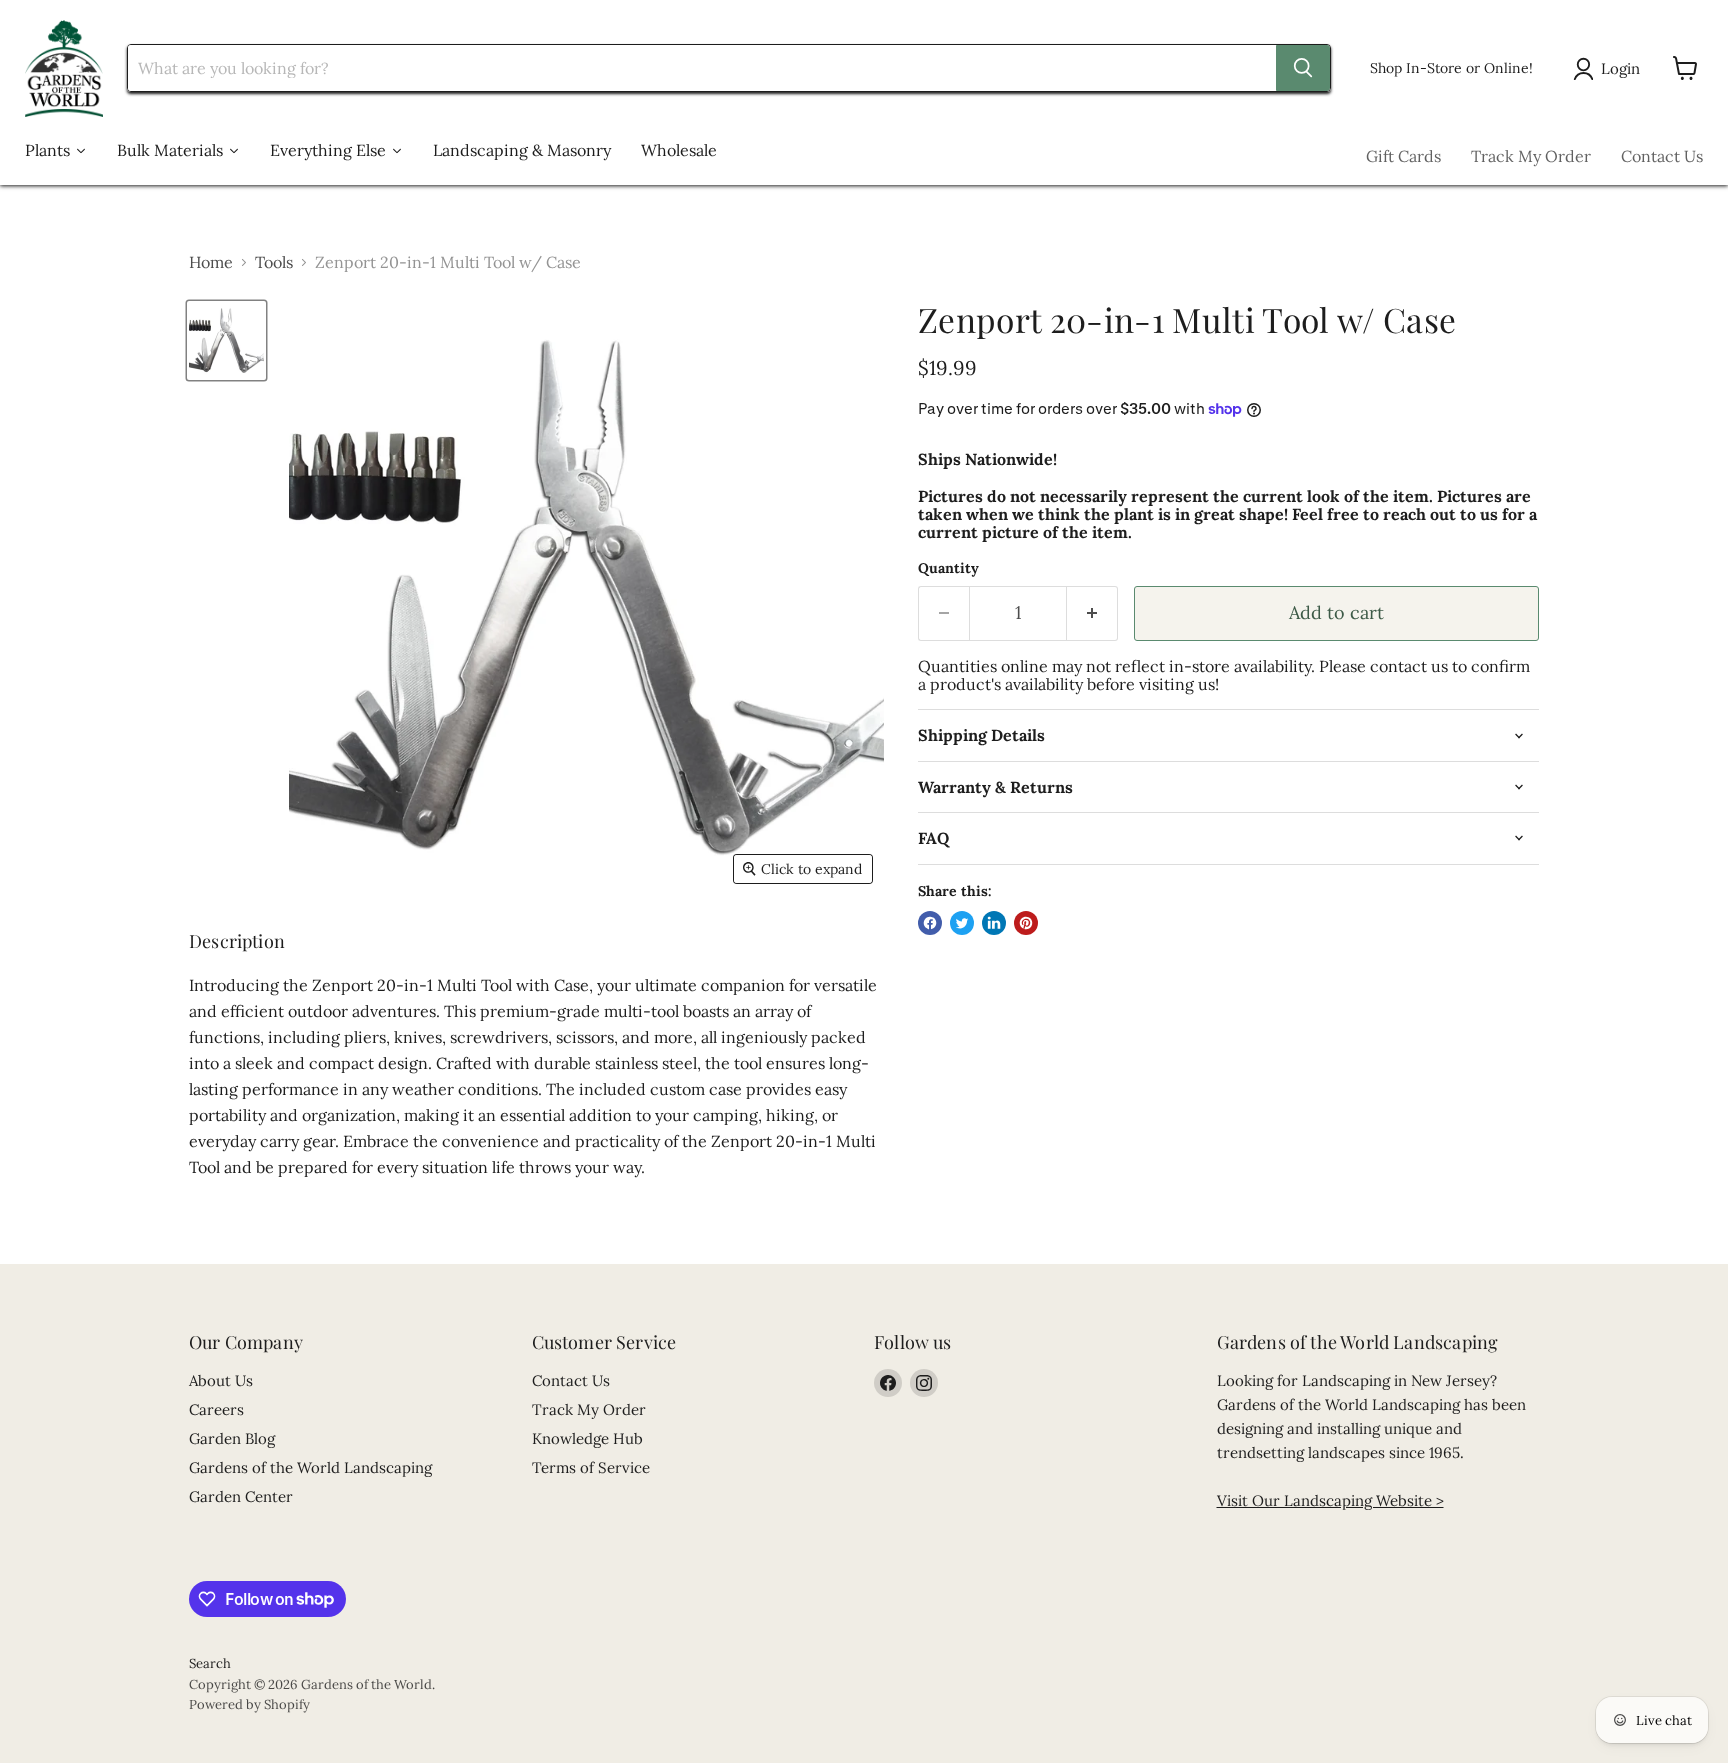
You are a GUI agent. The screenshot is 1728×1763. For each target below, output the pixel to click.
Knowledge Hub (587, 1438)
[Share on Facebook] (930, 923)
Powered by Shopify (249, 1704)
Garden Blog (232, 1438)
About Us (221, 1380)
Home (211, 262)
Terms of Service (591, 1467)
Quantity (948, 568)
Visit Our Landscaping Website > (1330, 1500)
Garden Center (241, 1496)
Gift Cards (1403, 156)
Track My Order (1531, 156)
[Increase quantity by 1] (1092, 613)
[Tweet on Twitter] (962, 923)
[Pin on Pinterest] (1026, 923)
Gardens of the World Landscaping (310, 1467)
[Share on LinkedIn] (994, 923)
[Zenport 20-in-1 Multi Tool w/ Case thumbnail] (226, 340)
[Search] (1303, 68)
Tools (274, 262)
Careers (216, 1409)
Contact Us (1662, 156)
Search (210, 1663)
